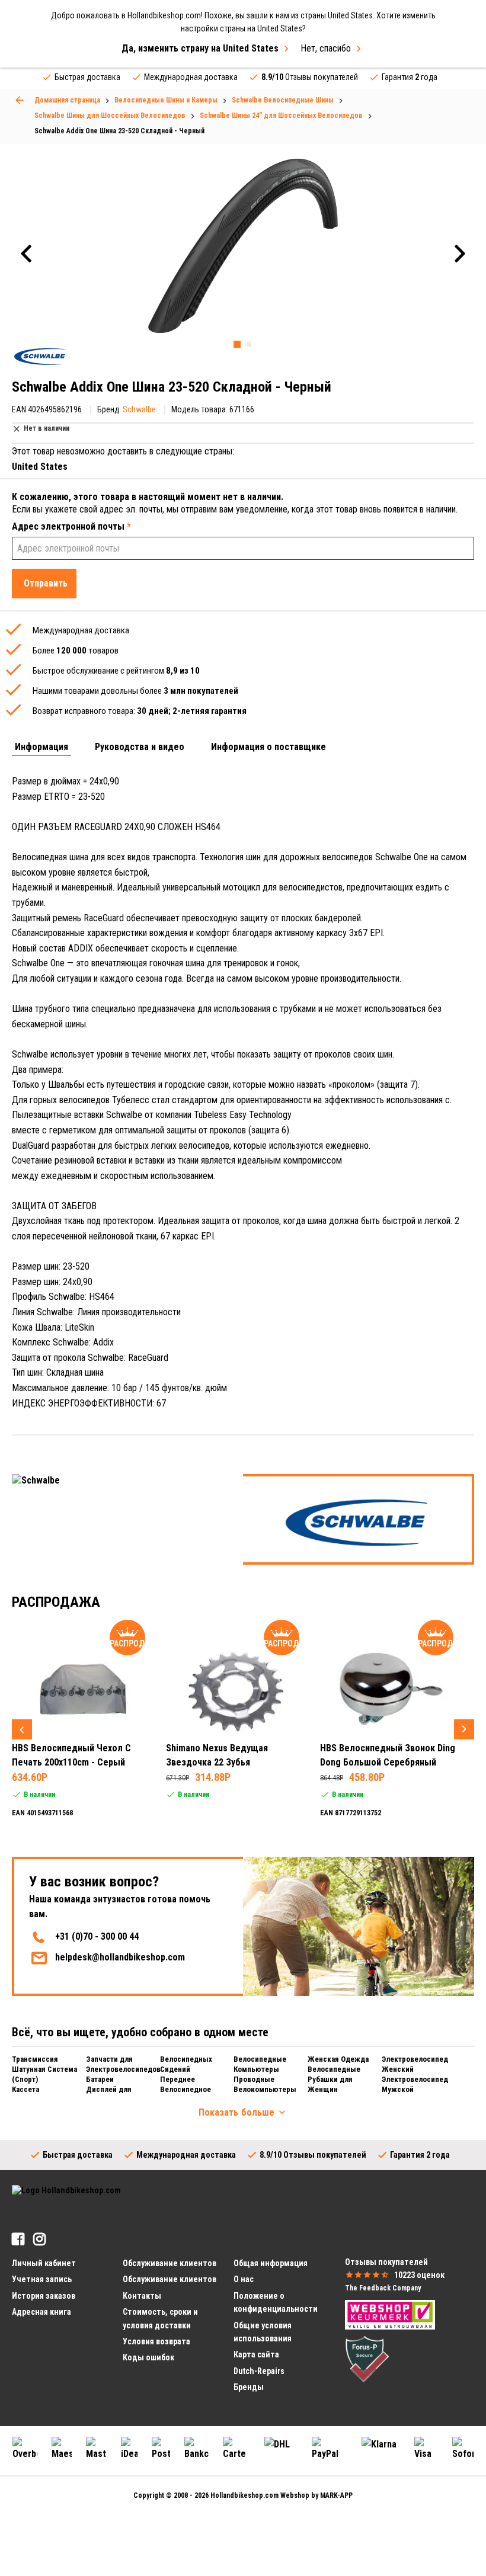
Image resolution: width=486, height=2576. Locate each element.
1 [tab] (237, 344)
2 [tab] (249, 344)
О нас (244, 2279)
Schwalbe (139, 409)
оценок (419, 2275)
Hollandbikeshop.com (244, 2495)
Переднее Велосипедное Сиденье (186, 2089)
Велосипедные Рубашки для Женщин (334, 2079)
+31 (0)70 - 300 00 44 (97, 1936)
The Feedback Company (383, 2288)
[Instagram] (39, 2239)
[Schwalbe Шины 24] (20, 100)
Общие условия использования (263, 2332)
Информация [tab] (41, 747)
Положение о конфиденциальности (276, 2302)
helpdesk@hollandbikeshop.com (120, 1957)
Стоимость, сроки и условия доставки (160, 2318)
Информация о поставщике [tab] (268, 747)
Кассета (25, 2089)
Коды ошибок (148, 2357)
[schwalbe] (40, 356)
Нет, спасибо (326, 48)
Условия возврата (156, 2341)
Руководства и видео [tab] (140, 747)
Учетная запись (42, 2279)
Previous (22, 1729)
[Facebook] (18, 2239)
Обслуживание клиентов (170, 2279)
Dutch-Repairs (259, 2371)
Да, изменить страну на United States (200, 48)
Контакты (142, 2296)
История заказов (44, 2296)
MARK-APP (336, 2495)
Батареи (100, 2079)
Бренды (249, 2387)
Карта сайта (256, 2354)
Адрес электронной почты (71, 526)
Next (464, 1729)
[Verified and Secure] (367, 2359)
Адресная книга (41, 2312)
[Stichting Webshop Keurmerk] (390, 2314)
